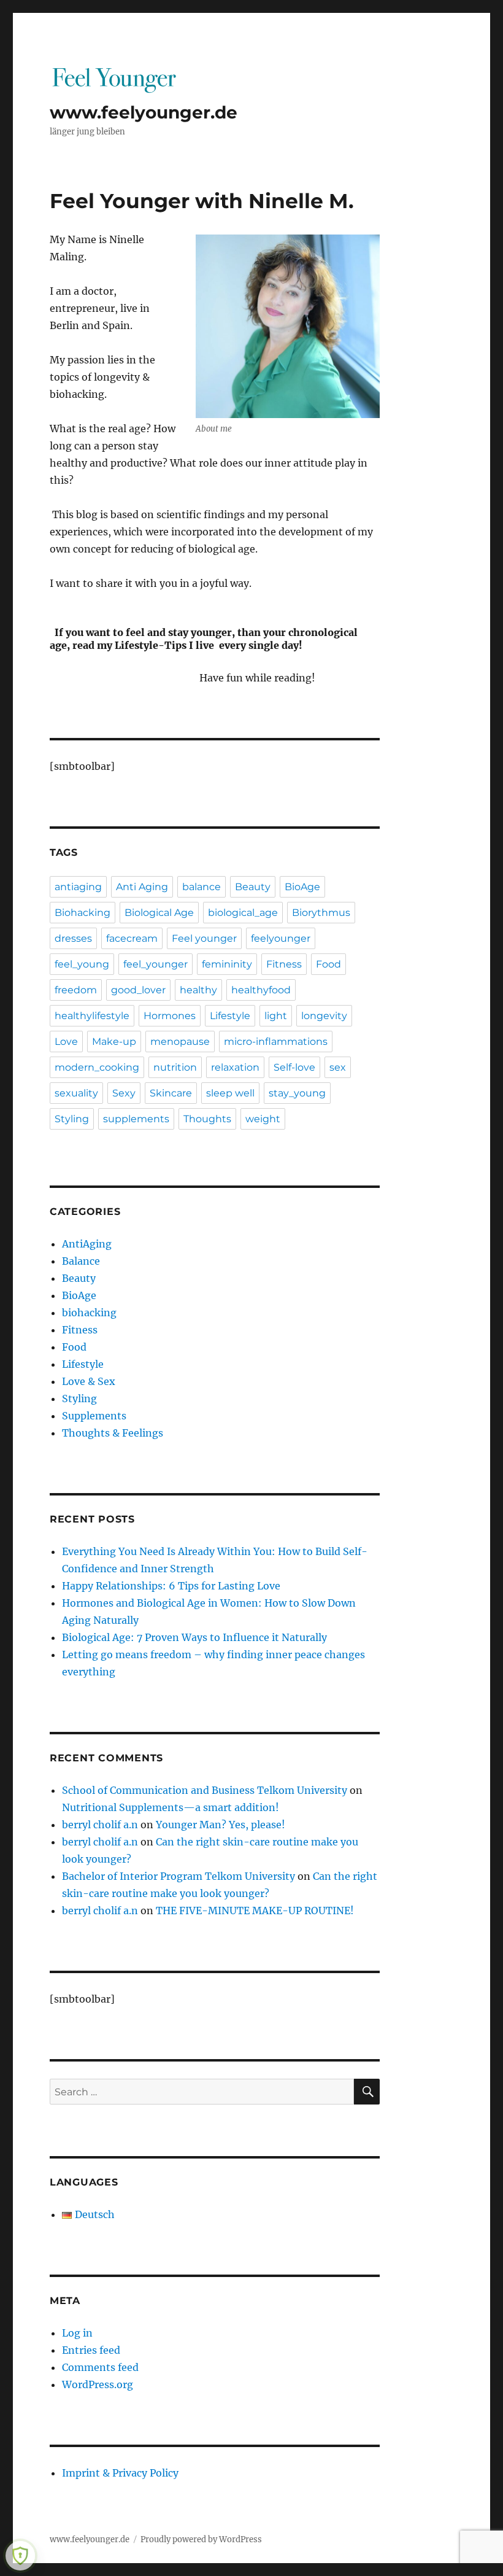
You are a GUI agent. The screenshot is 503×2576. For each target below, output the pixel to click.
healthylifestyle (92, 1016)
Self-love (294, 1067)
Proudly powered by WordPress (201, 2539)
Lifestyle (230, 1016)
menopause (180, 1042)
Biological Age (159, 913)
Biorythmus (321, 913)
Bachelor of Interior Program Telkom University (179, 1876)
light (276, 1016)
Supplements (94, 1416)
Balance (81, 1261)
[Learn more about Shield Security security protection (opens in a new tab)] (20, 2556)
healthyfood (261, 990)
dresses (73, 938)
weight (263, 1119)
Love (66, 1042)
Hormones (170, 1016)
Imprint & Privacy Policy (120, 2473)
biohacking (89, 1313)
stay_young (297, 1093)
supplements (136, 1119)
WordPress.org (98, 2384)
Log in (77, 2333)
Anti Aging (142, 887)
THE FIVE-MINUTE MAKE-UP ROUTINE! (257, 1911)
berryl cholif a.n (100, 1825)
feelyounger (281, 938)
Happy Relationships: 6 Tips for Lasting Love (171, 1586)
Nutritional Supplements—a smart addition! (171, 1807)
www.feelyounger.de (144, 112)
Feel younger (204, 938)
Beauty (253, 887)
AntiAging (87, 1244)
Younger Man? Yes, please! (221, 1825)
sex (338, 1067)
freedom (76, 990)
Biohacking (83, 913)
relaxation (235, 1067)
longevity (324, 1016)
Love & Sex (89, 1381)
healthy (198, 990)
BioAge (302, 887)
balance (202, 887)
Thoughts (207, 1119)
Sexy (124, 1093)
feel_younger (156, 964)
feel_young (82, 964)
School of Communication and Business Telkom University (205, 1790)
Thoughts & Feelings (113, 1433)
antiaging (78, 887)
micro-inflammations (276, 1042)
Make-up (114, 1042)
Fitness (284, 964)
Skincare (171, 1093)
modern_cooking (97, 1067)
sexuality (76, 1093)
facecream (132, 938)
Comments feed (100, 2367)
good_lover (138, 990)
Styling (72, 1119)
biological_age (243, 913)
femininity (227, 964)
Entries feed (91, 2350)
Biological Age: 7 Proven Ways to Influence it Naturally (194, 1637)
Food (328, 964)
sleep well (230, 1093)
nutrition (175, 1067)
